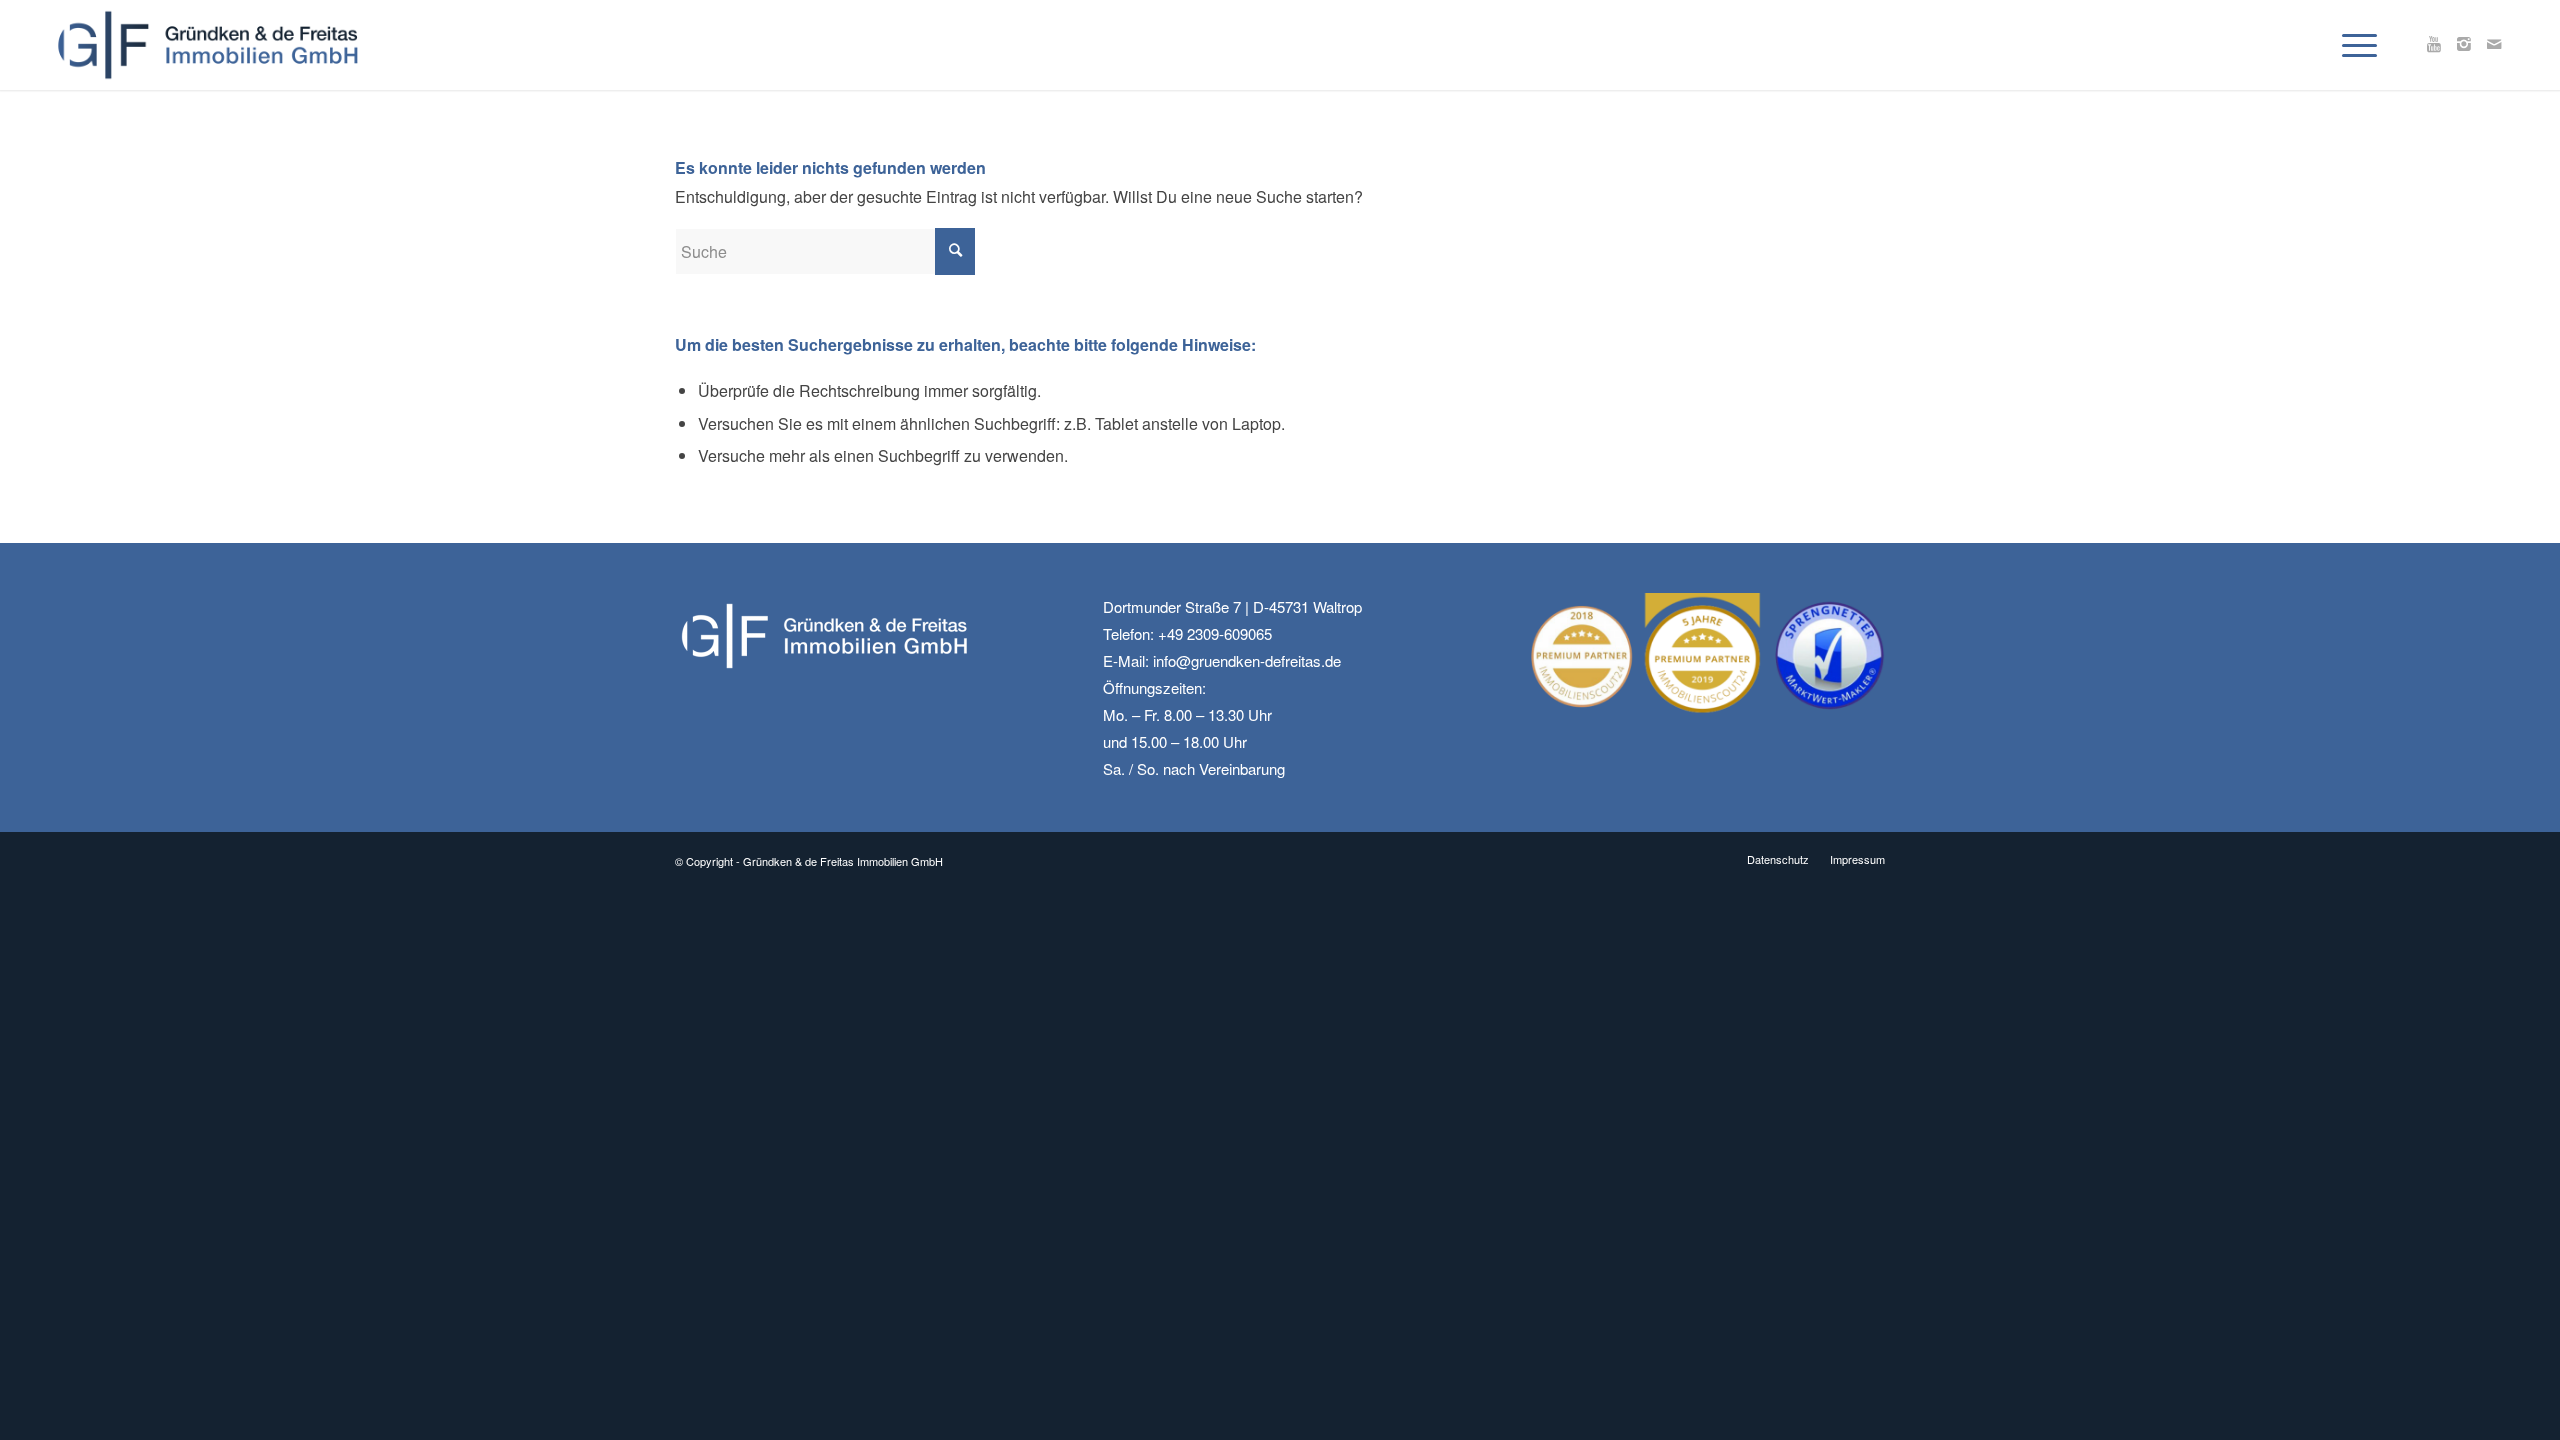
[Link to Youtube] (2434, 44)
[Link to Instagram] (2464, 44)
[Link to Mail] (2494, 44)
